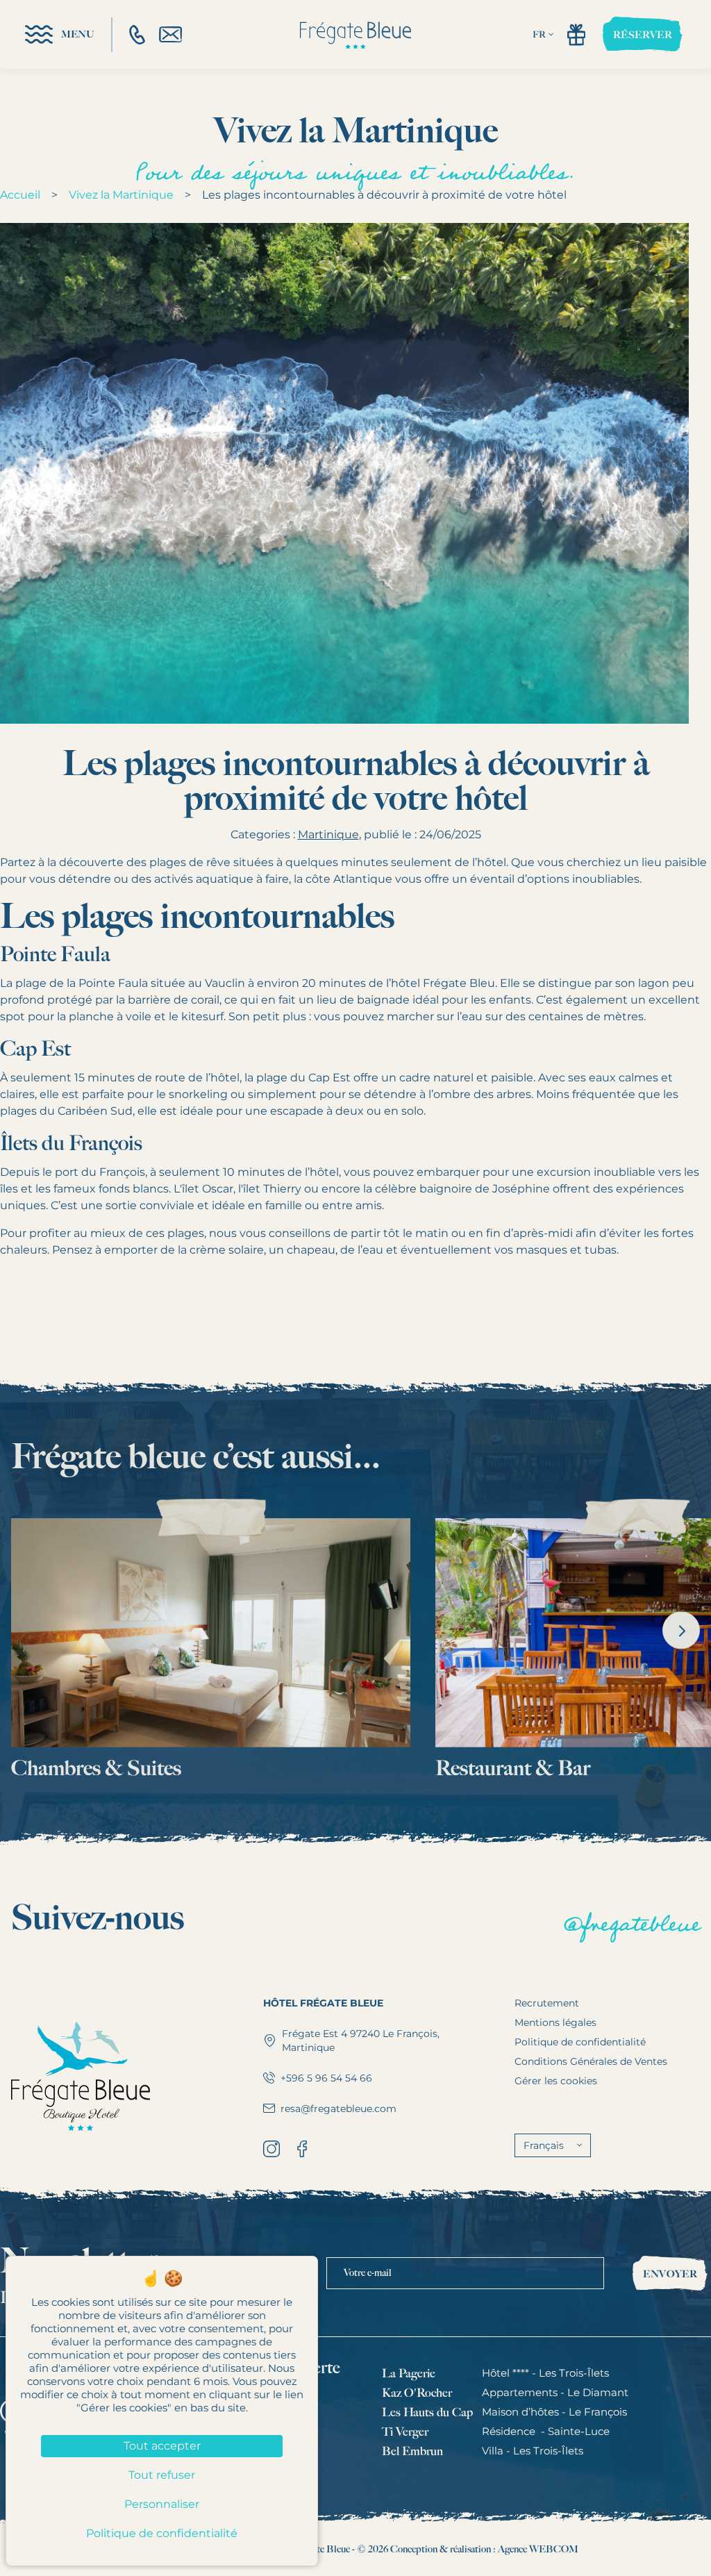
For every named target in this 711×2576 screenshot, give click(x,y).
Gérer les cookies (556, 2081)
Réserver (643, 35)
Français (544, 2145)
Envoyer (670, 2274)
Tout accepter (162, 2446)
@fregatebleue (631, 1924)
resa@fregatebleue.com (338, 2109)
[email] (170, 34)
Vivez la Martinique (121, 195)
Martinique (328, 834)
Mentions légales (555, 2022)
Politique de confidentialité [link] (162, 2533)
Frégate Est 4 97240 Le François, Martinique (361, 2041)
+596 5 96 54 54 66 (326, 2078)
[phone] (137, 35)
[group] (211, 1640)
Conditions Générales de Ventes (591, 2061)
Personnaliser (162, 2504)
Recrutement (547, 2003)
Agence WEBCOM (538, 2549)
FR (539, 34)
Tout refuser (162, 2475)
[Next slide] (681, 1630)
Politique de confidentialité (580, 2042)
